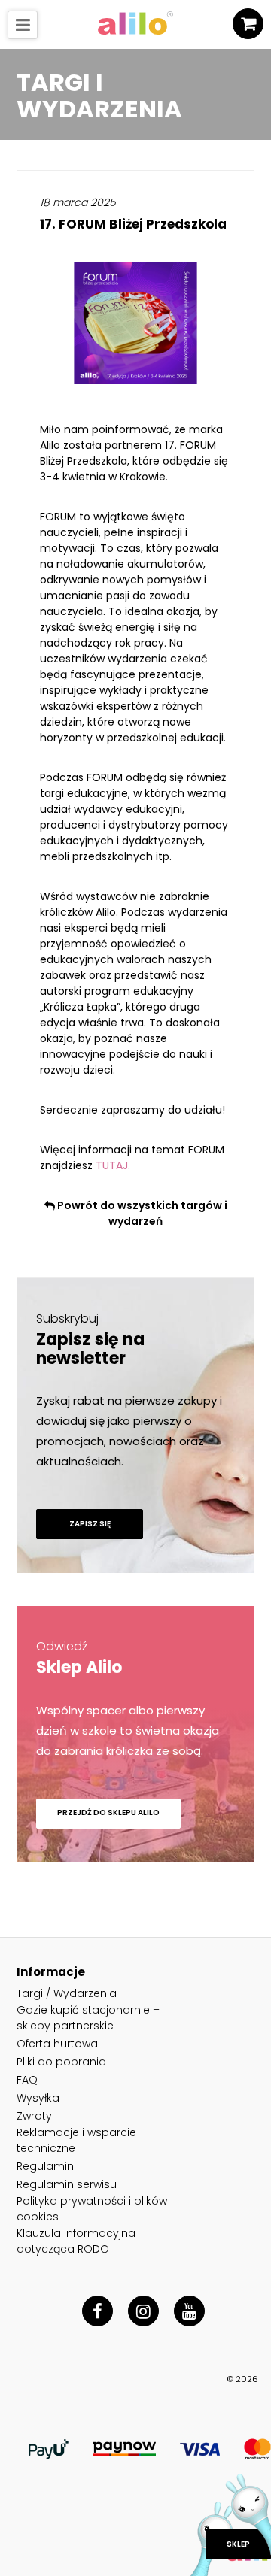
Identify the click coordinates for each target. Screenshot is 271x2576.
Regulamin (45, 2166)
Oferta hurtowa (57, 2044)
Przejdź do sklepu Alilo (108, 1812)
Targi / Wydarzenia (67, 1993)
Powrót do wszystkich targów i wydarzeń (141, 1213)
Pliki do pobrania (61, 2062)
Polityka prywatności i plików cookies (92, 2209)
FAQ (27, 2080)
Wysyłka (38, 2098)
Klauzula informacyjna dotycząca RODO (76, 2241)
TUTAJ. (113, 1165)
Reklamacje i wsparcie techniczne (76, 2140)
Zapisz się (90, 1524)
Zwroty (34, 2116)
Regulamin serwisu (67, 2184)
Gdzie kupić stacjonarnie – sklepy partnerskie (88, 2018)
